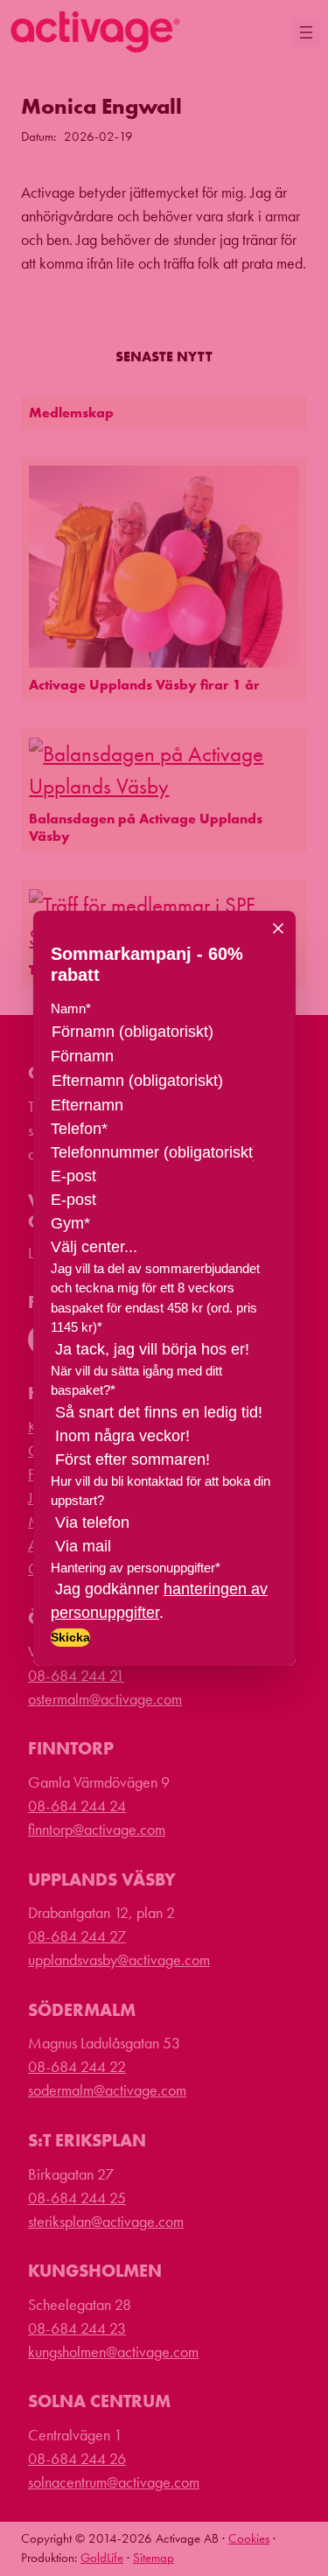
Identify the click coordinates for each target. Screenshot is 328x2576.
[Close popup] (278, 928)
